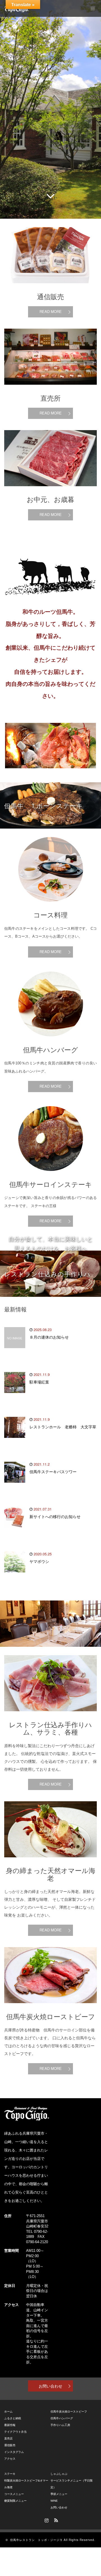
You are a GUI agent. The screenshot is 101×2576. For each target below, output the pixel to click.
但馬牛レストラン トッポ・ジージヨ (36, 2540)
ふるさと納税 (13, 2418)
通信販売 (10, 2445)
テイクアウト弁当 (15, 2432)
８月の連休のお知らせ (49, 1337)
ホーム (8, 2412)
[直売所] (50, 389)
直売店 (8, 2438)
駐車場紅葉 (39, 1382)
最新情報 (10, 2425)
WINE (54, 2501)
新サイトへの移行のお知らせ (55, 1517)
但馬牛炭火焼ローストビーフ (69, 2412)
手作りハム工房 (60, 2425)
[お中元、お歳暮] (50, 491)
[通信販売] (50, 288)
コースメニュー (14, 2494)
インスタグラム (14, 2452)
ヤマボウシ (39, 1562)
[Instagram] (46, 2519)
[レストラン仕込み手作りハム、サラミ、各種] (50, 1716)
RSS (55, 2519)
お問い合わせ (50, 2386)
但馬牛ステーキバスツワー (53, 1472)
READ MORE (51, 311)
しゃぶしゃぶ (59, 2474)
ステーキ (10, 2474)
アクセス (10, 2459)
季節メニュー (59, 2494)
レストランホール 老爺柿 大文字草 (63, 1427)
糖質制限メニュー (15, 2501)
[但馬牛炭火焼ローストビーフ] (50, 2007)
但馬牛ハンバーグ (62, 2418)
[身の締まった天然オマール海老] (50, 1862)
